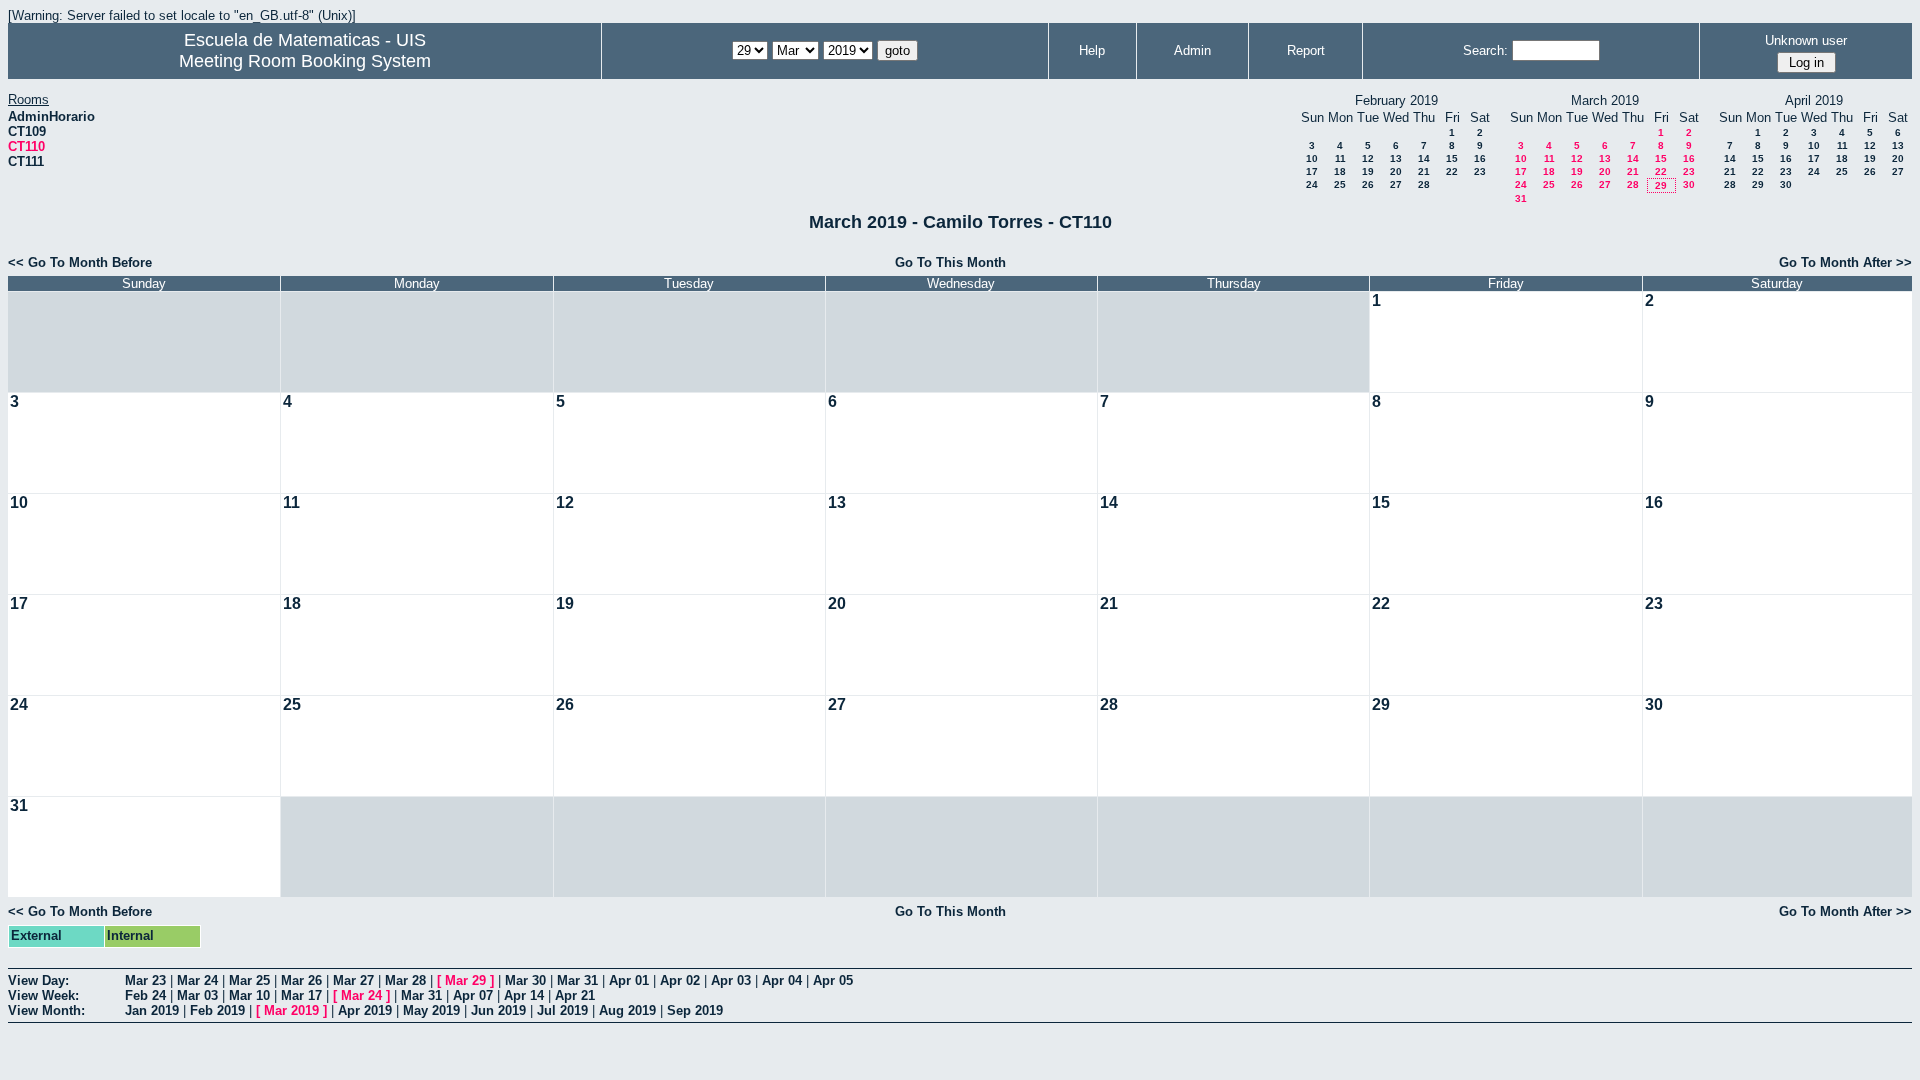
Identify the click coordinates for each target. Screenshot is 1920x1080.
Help (1092, 50)
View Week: (43, 995)
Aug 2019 (627, 1010)
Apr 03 (731, 980)
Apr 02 (680, 980)
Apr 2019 (365, 1010)
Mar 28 (405, 980)
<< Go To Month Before (80, 262)
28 (1424, 184)
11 (1340, 158)
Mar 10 (249, 995)
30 (1689, 184)
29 (1661, 185)
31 (1521, 198)
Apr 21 (575, 995)
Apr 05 (833, 980)
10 (1312, 158)
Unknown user (1806, 40)
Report (1306, 50)
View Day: (38, 980)
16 (1480, 158)
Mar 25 (249, 980)
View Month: (46, 1010)
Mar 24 (197, 980)
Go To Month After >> (1845, 262)
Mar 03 (197, 995)
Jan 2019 (152, 1010)
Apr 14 (524, 995)
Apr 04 (782, 980)
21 (1424, 171)
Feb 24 (145, 995)
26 (1368, 184)
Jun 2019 (498, 1010)
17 (1312, 171)
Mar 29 (465, 980)
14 (1424, 158)
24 (1312, 184)
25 (1340, 184)
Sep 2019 (695, 1010)
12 (1368, 158)
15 (1452, 158)
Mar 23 (145, 980)
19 (1368, 171)
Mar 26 (301, 980)
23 (1480, 171)
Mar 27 (353, 980)
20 (1396, 171)
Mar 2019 (291, 1010)
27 (1396, 184)
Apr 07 (473, 995)
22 (1452, 171)
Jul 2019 (562, 1010)
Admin (1192, 50)
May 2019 (431, 1010)
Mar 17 (301, 995)
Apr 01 (629, 980)
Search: (1485, 50)
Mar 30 (525, 980)
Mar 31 (577, 980)
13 (1396, 158)
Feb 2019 (217, 1010)
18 (1340, 171)
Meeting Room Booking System (305, 61)
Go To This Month (950, 262)
